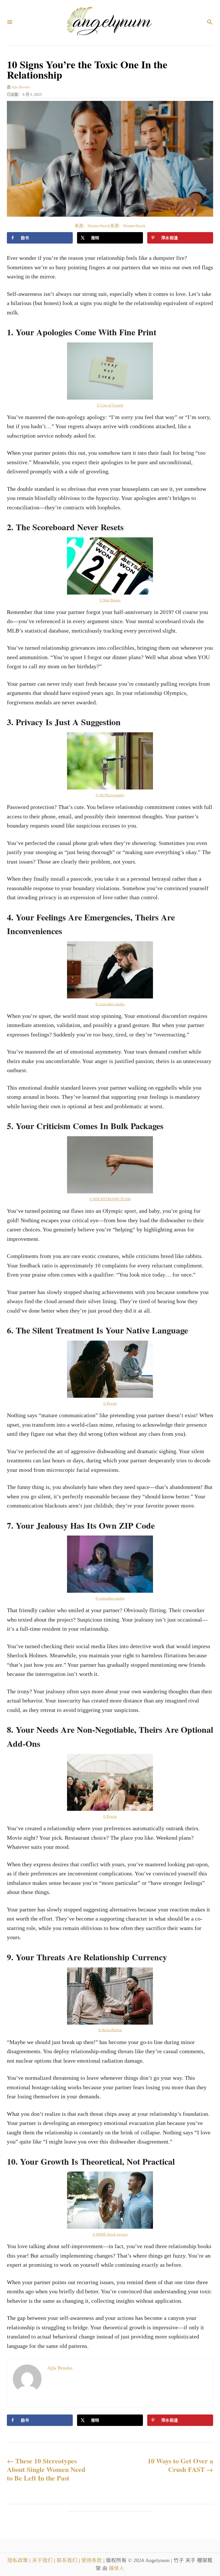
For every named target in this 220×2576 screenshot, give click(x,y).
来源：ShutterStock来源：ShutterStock (110, 226)
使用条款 (92, 2560)
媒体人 (117, 2568)
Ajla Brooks (21, 87)
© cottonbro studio (110, 1004)
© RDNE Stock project (110, 2234)
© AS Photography (110, 795)
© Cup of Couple (110, 405)
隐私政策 (18, 2560)
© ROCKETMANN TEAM (110, 1199)
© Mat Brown (110, 600)
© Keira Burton (110, 2030)
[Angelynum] (109, 23)
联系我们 (68, 2560)
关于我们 (43, 2560)
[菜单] (10, 22)
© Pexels (110, 1403)
